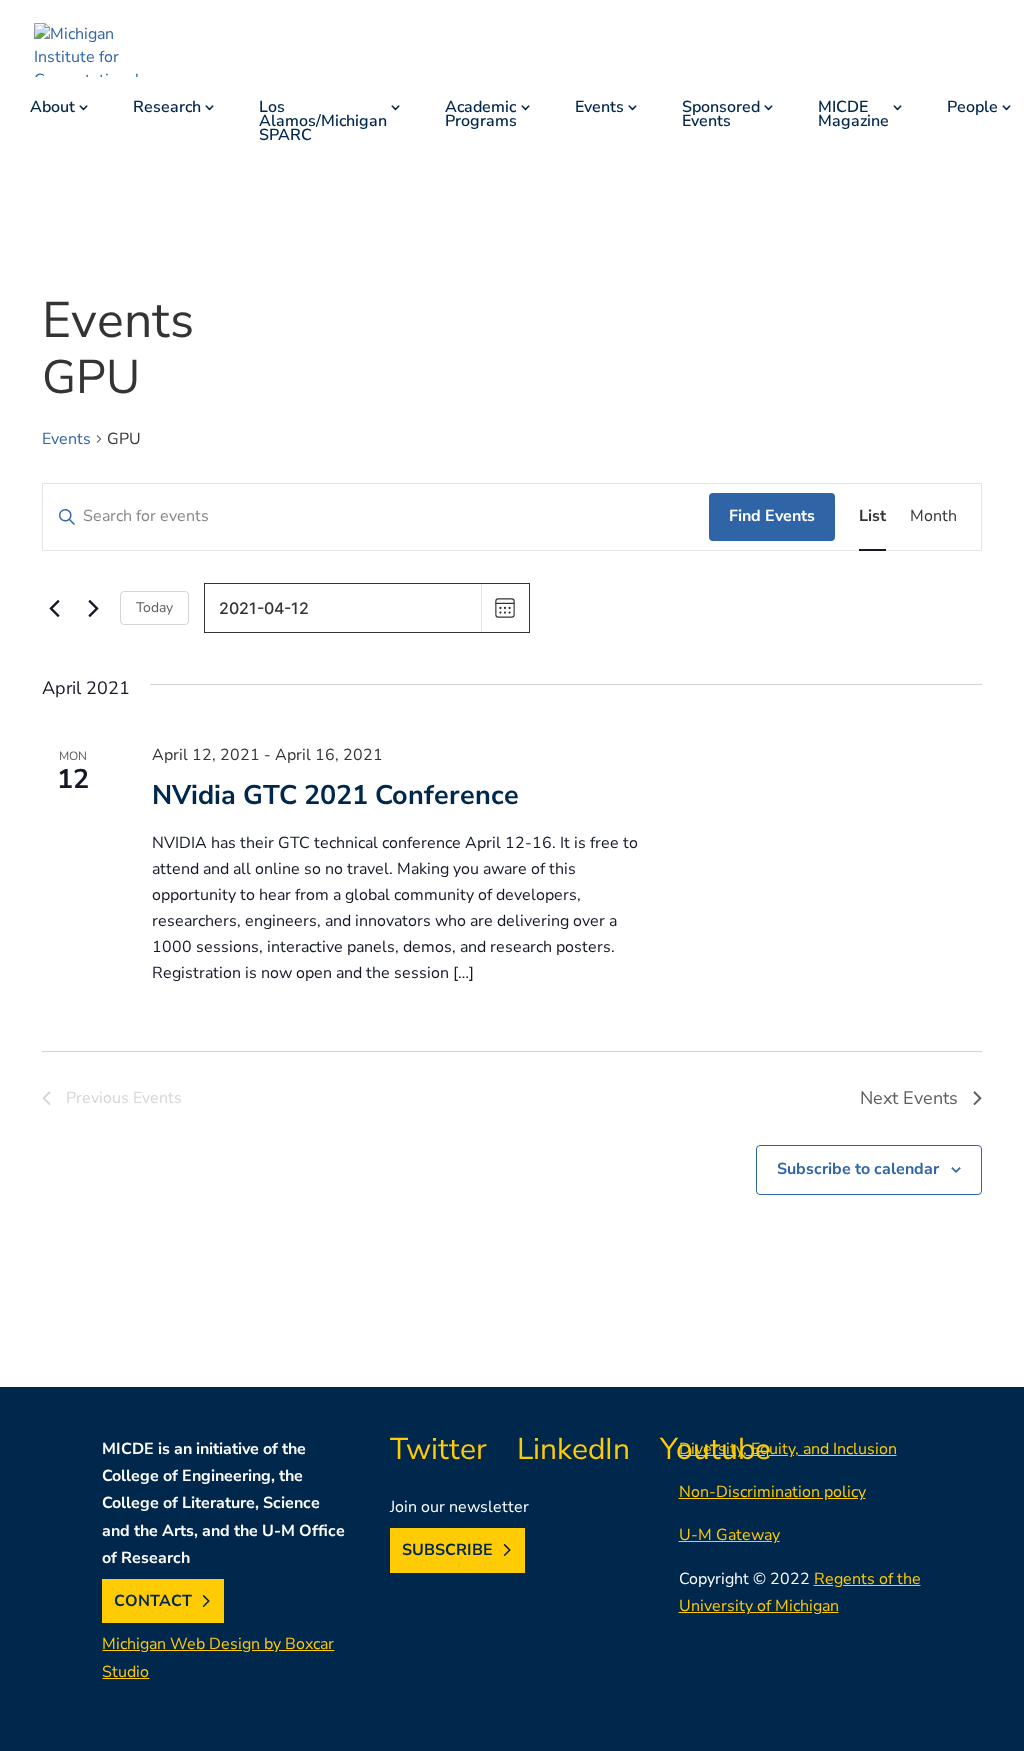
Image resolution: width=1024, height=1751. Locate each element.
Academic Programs (481, 116)
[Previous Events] (54, 608)
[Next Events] (93, 608)
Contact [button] (153, 1601)
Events (599, 109)
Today (154, 607)
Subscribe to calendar (858, 1169)
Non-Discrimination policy (772, 1492)
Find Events (772, 516)
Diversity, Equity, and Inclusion (788, 1449)
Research (167, 109)
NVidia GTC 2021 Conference (335, 796)
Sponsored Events (721, 116)
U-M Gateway (729, 1535)
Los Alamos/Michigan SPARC (323, 123)
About (52, 109)
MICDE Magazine (853, 116)
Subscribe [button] (447, 1550)
